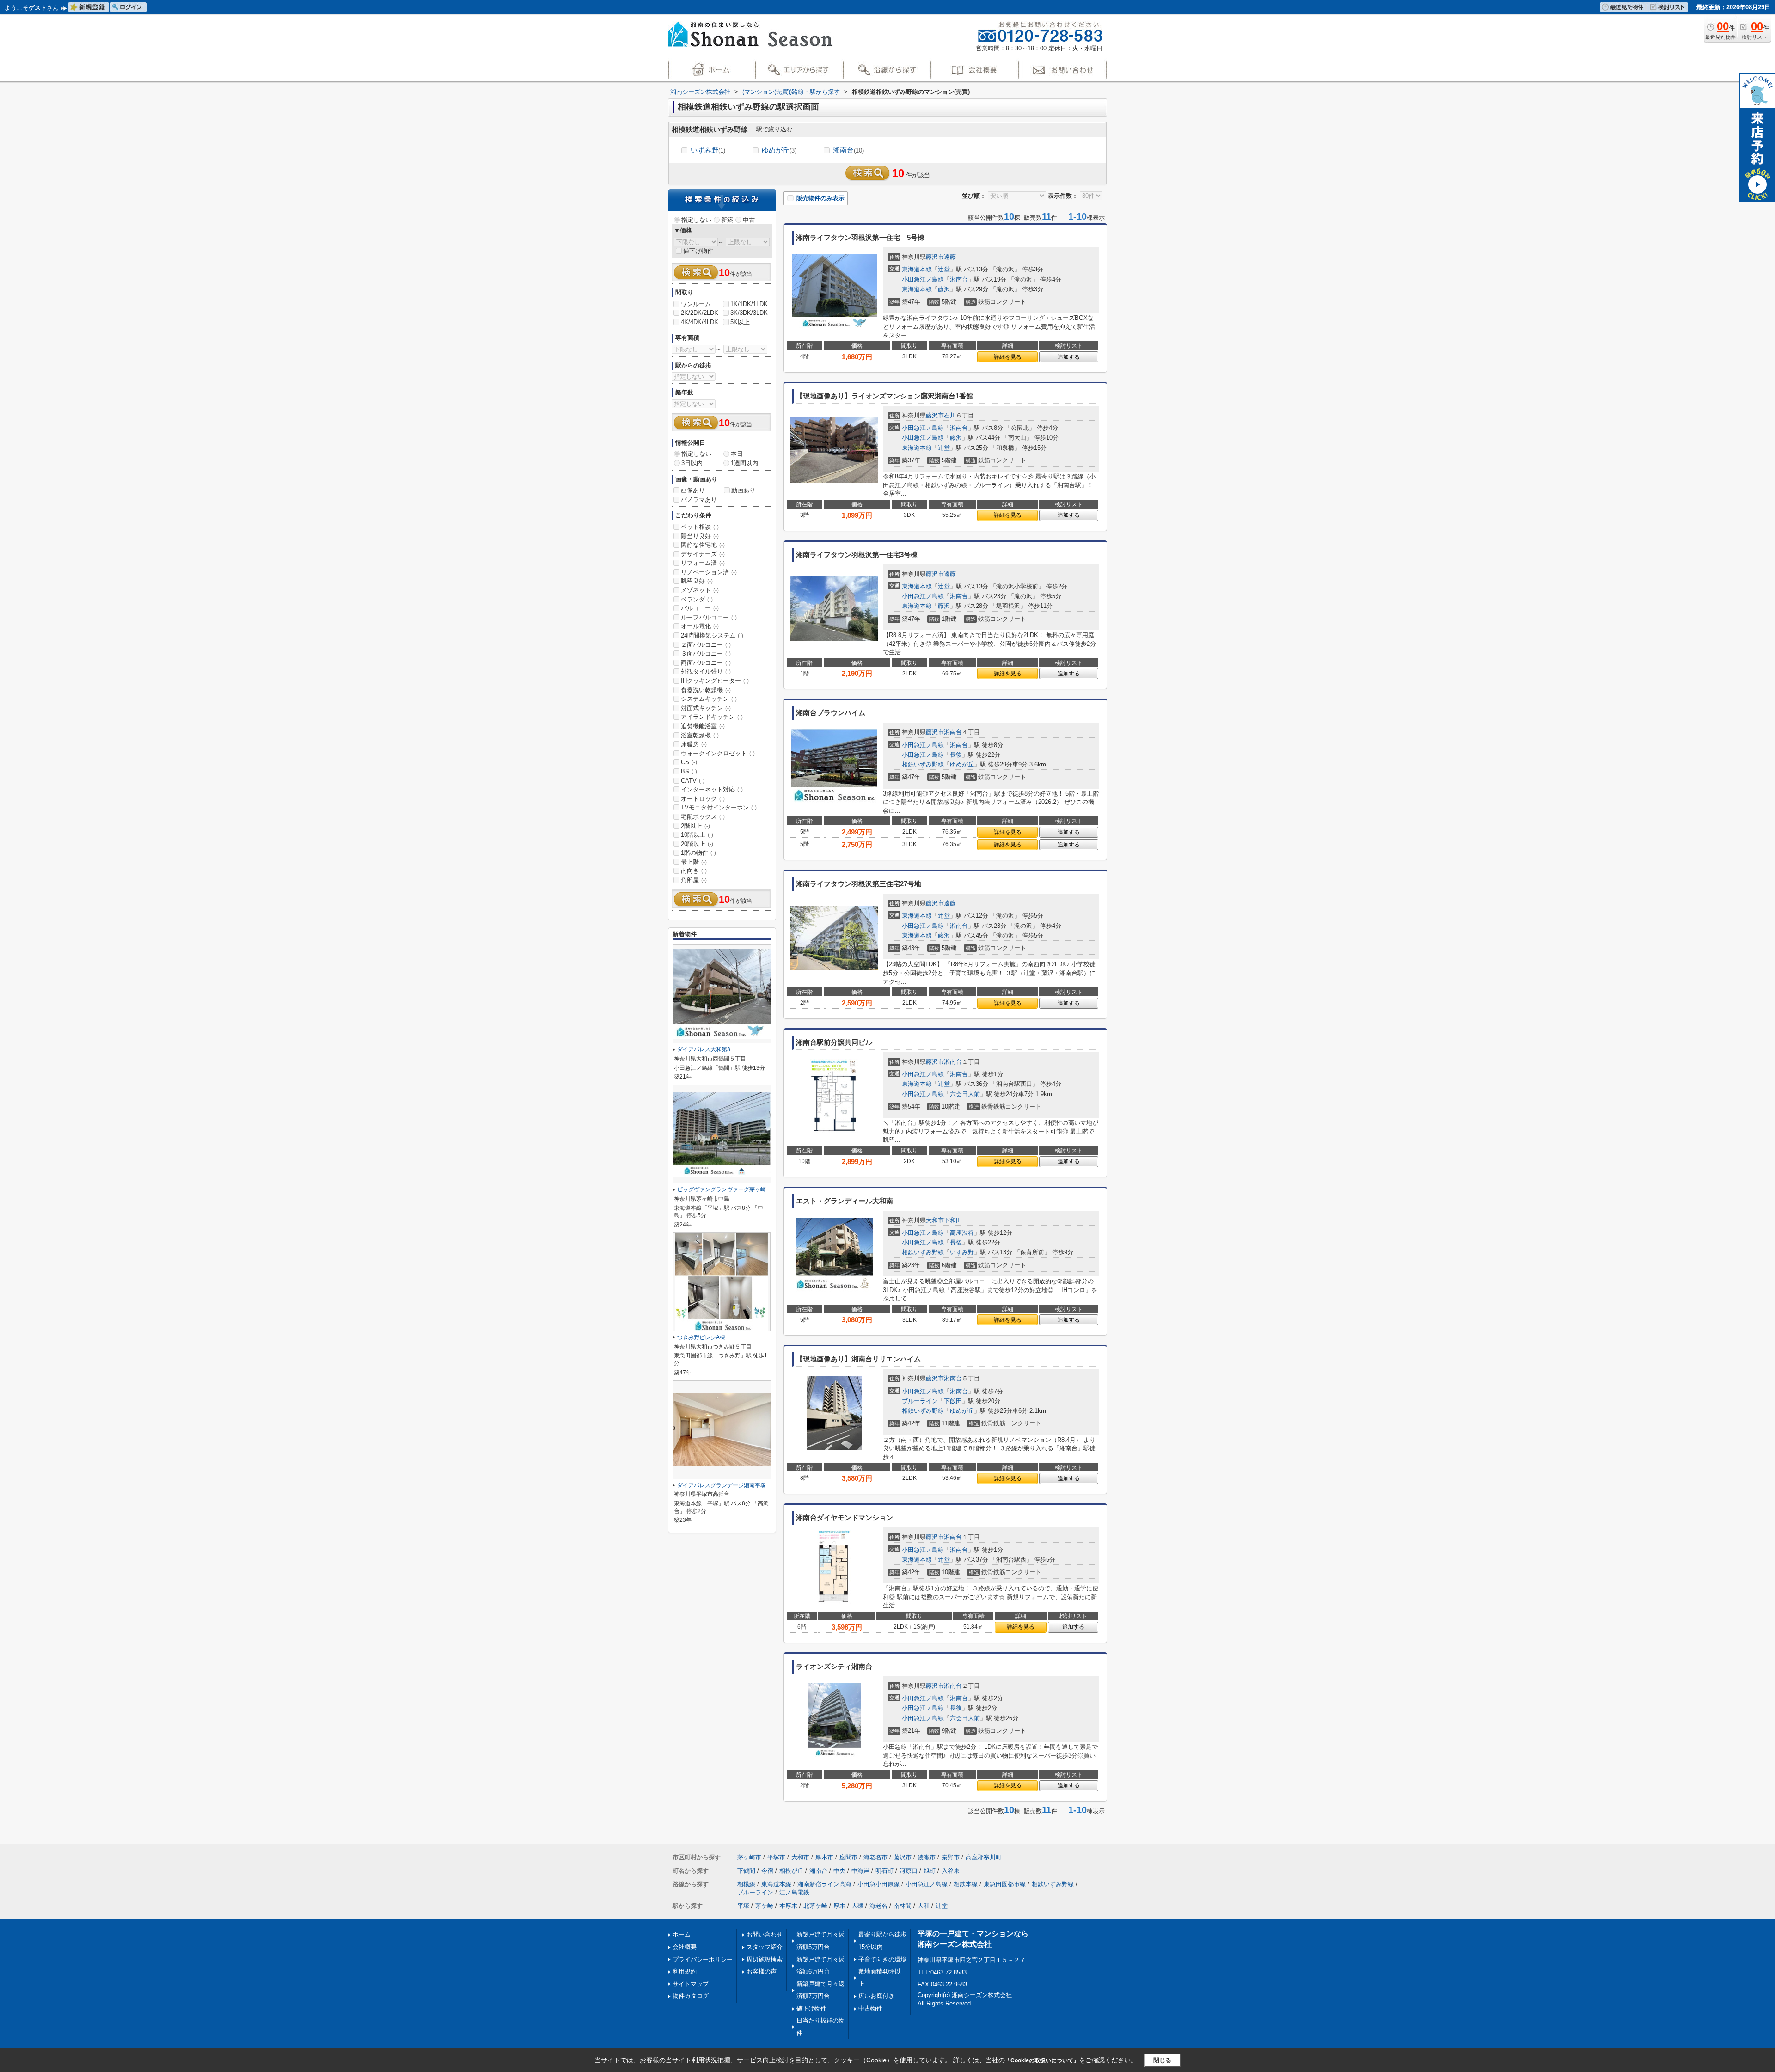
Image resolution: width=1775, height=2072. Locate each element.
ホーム (682, 1934)
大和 (924, 1906)
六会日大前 (965, 1094)
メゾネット (700, 590)
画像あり (693, 490)
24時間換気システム (712, 635)
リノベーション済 (709, 572)
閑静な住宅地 (703, 545)
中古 (749, 220)
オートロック (703, 799)
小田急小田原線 (878, 1884)
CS (689, 762)
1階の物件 (698, 853)
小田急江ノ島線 (923, 279)
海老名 (878, 1906)
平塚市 (776, 1857)
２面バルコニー (706, 645)
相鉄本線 (966, 1884)
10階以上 (697, 835)
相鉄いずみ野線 (923, 764)
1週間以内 (744, 463)
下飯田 (953, 1401)
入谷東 (951, 1871)
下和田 (953, 1220)
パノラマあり (699, 500)
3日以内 (692, 463)
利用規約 (685, 1971)
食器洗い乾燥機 (706, 690)
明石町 (884, 1871)
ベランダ (697, 599)
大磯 (857, 1906)
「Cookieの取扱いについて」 (1042, 2060)
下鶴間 (746, 1871)
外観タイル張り (706, 671)
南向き (694, 871)
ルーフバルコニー (709, 617)
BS (689, 771)
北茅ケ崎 (815, 1906)
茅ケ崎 (764, 1906)
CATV (693, 781)
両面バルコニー (706, 663)
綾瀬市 (927, 1857)
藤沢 (944, 289)
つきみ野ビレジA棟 (701, 1337)
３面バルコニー (706, 653)
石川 (950, 415)
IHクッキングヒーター (715, 681)
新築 (727, 220)
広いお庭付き (876, 1996)
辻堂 (944, 269)
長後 (956, 755)
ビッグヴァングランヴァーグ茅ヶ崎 (722, 1189)
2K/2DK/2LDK (700, 313)
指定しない (696, 220)
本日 (737, 454)
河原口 (909, 1871)
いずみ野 (708, 150)
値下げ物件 (698, 251)
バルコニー (700, 608)
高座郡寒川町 (984, 1857)
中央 (839, 1871)
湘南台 (848, 150)
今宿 (767, 1871)
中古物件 (870, 2008)
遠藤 (950, 257)
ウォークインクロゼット (718, 753)
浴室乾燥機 (700, 735)
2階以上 (695, 826)
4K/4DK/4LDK (700, 322)
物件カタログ (691, 1996)
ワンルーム (696, 304)
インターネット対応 (712, 789)
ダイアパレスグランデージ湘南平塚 (722, 1485)
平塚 (743, 1906)
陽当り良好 (700, 536)
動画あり (743, 490)
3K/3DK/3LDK (749, 313)
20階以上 (697, 844)
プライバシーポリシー (703, 1959)
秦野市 (951, 1857)
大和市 (935, 1220)
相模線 (746, 1884)
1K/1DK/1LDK (749, 304)
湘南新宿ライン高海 (824, 1884)
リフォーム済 (703, 563)
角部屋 (694, 880)
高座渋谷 (962, 1233)
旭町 (930, 1871)
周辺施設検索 (765, 1959)
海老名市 (875, 1857)
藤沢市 (935, 257)
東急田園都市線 (1005, 1884)
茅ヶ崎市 (749, 1857)
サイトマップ (691, 1984)
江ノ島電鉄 (794, 1892)
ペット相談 (700, 527)
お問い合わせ (765, 1934)
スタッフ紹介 (765, 1947)
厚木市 (824, 1857)
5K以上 (740, 322)
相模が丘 (791, 1871)
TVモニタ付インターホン (719, 807)
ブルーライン (920, 1401)
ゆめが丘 (779, 150)
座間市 (848, 1857)
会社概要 (685, 1947)
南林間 (903, 1906)
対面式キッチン (706, 708)
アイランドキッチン (712, 717)
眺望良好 (697, 581)
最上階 (694, 862)
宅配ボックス (703, 817)
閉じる (1162, 2060)
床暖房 (694, 744)
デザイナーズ (703, 554)
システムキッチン (709, 699)
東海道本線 (917, 269)
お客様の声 (762, 1971)
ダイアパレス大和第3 (704, 1049)
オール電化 (700, 626)
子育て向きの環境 (882, 1959)
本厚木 (788, 1906)
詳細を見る (1008, 357)
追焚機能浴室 (703, 726)
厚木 (839, 1906)
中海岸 (860, 1871)
